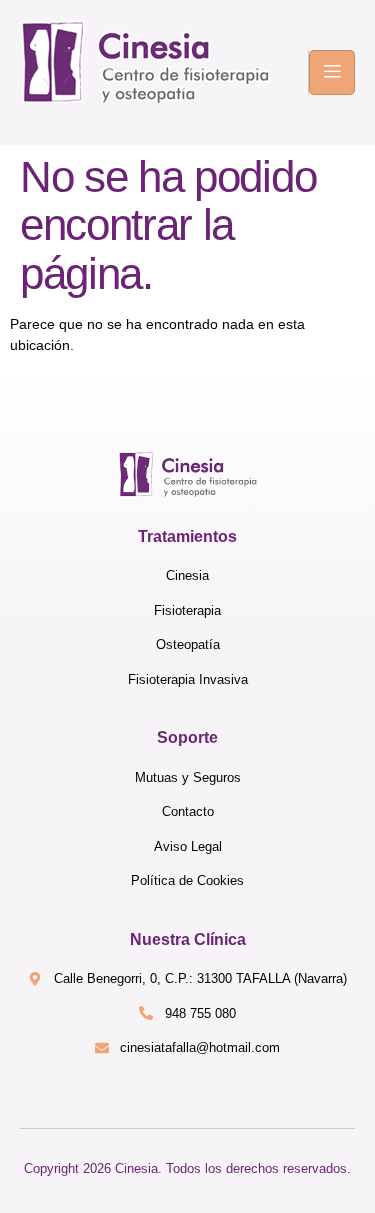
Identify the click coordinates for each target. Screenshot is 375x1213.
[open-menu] (332, 72)
